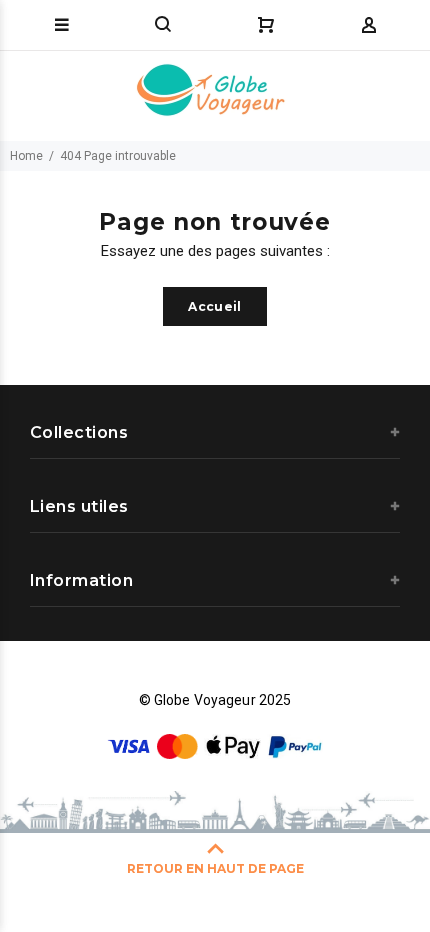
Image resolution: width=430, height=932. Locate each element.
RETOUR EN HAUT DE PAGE (215, 868)
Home (26, 156)
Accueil (215, 306)
